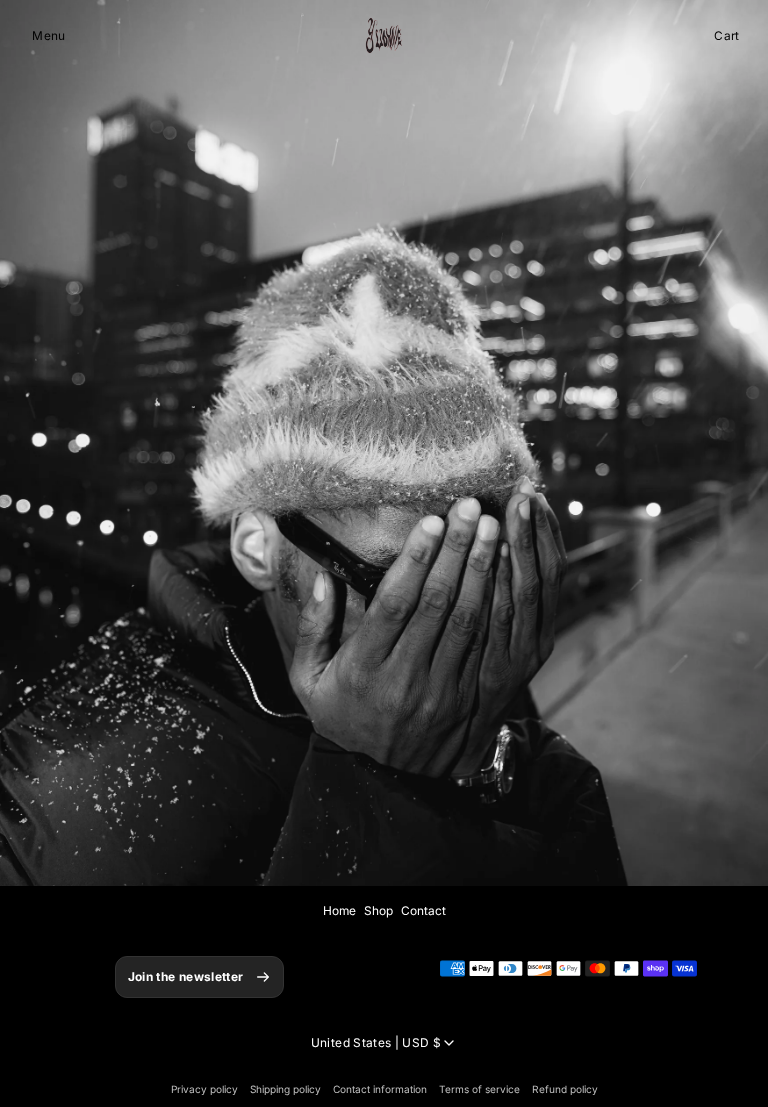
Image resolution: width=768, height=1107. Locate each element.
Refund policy (565, 1089)
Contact (423, 910)
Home (339, 910)
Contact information (380, 1089)
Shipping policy (285, 1089)
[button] (48, 36)
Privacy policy (204, 1089)
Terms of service (479, 1089)
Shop (378, 910)
